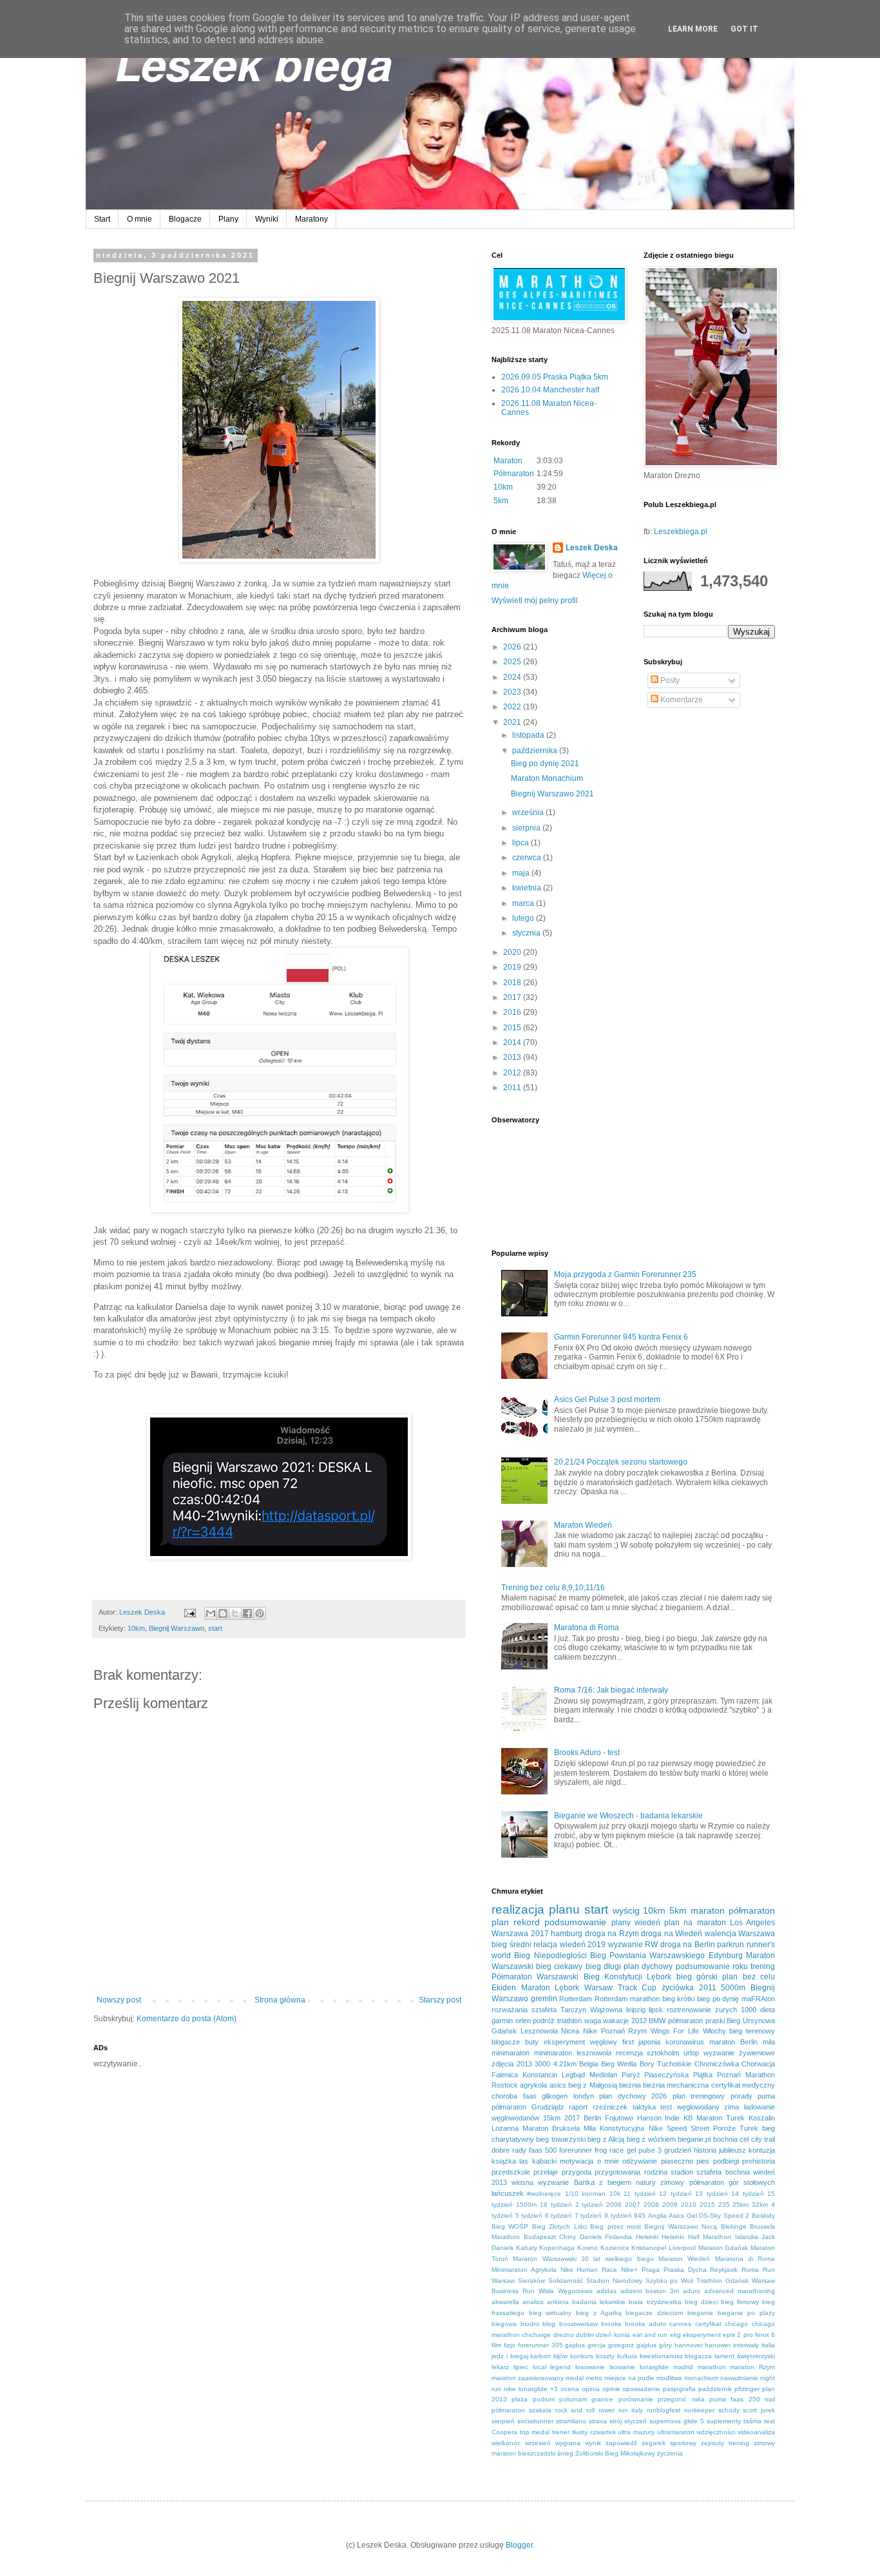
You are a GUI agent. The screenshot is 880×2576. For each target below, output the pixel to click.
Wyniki (267, 219)
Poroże (724, 2128)
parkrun (731, 1945)
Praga (651, 2270)
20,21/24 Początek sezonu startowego (621, 1462)
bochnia (725, 2139)
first (628, 2042)
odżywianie (640, 2161)
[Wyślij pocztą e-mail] (211, 1613)
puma (766, 2096)
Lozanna (505, 2128)
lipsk (656, 2010)
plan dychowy (648, 1966)
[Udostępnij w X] (235, 1613)
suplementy (724, 2421)
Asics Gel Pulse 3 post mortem (607, 1399)
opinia (591, 2389)
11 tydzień (639, 2194)
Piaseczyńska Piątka (678, 2075)
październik (715, 2389)
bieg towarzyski (560, 2139)
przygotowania (617, 2172)
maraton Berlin (733, 2042)
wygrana (568, 2443)
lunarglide (654, 2367)
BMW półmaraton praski (686, 2021)
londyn (584, 2096)
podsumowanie (575, 1922)
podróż (544, 2021)
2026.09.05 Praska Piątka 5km (555, 377)
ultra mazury (636, 2432)
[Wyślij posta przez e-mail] (189, 1612)
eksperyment (702, 2335)
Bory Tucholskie (666, 2064)
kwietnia (528, 888)
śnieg (565, 2453)
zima (732, 2107)
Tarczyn (573, 2010)
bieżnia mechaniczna (676, 2085)
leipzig (636, 2010)
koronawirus (685, 2042)
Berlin (592, 2118)
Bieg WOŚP (510, 2226)
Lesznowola (539, 2031)
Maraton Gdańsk (723, 2248)
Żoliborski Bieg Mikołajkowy (615, 2453)
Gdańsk (504, 2031)
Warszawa (757, 1934)
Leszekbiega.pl (681, 532)
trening (763, 1966)
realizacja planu (536, 1909)
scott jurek (759, 2410)
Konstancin (540, 2075)
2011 (513, 1088)
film (496, 2345)
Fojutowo (619, 2118)
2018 (513, 983)
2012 (513, 1073)
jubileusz (732, 2150)
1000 (749, 2010)
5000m (733, 1988)
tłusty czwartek (594, 2432)
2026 (513, 647)
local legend (552, 2367)
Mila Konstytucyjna (614, 2128)
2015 (513, 1028)
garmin (502, 2021)
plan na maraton (695, 1923)
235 (724, 2205)
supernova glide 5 (677, 2421)
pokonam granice (586, 2399)
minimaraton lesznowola (573, 2053)
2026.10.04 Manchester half (550, 390)
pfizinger (747, 2389)
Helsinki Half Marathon (696, 2237)
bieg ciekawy (559, 1966)
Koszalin (762, 2118)
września (529, 812)
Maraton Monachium (547, 778)
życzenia (670, 2453)
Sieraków (531, 2281)
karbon (540, 2356)
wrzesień (538, 2443)
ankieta (558, 2302)
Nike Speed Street (679, 2128)
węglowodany (698, 2107)
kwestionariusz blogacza (676, 2356)
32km (760, 2205)
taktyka (644, 2107)
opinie (611, 2389)
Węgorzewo (575, 2291)
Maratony (311, 219)
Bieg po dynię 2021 (545, 764)
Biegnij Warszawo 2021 (552, 794)
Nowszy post (119, 2000)
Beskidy (763, 2216)
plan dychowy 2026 (633, 2096)
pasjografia (679, 2389)
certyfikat (708, 2324)
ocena (570, 2389)
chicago (736, 2324)
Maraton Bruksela (551, 2128)
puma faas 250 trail (742, 2399)
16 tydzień (556, 2205)
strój (616, 2421)
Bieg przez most (616, 2226)
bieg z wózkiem (651, 2139)
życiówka (678, 1988)
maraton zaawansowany (528, 2378)
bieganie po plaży (746, 2313)
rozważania (510, 2010)
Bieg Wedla (619, 2064)
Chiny (568, 2237)
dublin (585, 2335)
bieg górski (697, 1977)
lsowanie (622, 2367)
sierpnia (527, 828)
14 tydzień (747, 2194)
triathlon (569, 2021)
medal (575, 2378)
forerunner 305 (540, 2345)
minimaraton (511, 2053)
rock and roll (575, 2410)
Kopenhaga (557, 2248)
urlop (691, 2053)
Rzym (637, 2031)
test (666, 2107)
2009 (670, 2205)
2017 (513, 997)
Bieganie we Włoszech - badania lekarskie (628, 1816)
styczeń (636, 2421)
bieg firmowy (740, 2302)
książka (504, 2161)
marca (524, 903)
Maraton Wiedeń (583, 1525)
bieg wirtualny (550, 2313)
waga (593, 2021)
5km (501, 501)
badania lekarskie (599, 2302)
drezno (564, 2335)
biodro (530, 2324)
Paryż (631, 2075)
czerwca (528, 858)
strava (598, 2421)
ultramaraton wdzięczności (696, 2432)
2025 (513, 662)
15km (552, 2118)
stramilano (571, 2421)
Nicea (570, 2031)
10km (136, 1628)
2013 (513, 1057)
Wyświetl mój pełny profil (535, 601)
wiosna (522, 2182)
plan (500, 1922)
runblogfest (664, 2410)
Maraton (508, 461)
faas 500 (543, 2150)
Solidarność (566, 2281)
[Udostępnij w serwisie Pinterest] (260, 1613)
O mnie (139, 219)
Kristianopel (649, 2248)
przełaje (546, 2172)
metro (594, 2378)
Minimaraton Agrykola (524, 2270)
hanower (718, 2345)
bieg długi (603, 1966)
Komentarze (681, 700)
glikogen (555, 2096)
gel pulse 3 (644, 2150)
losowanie (590, 2367)
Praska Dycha (685, 2270)
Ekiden (504, 1988)
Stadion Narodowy (614, 2281)
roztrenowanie (689, 2010)
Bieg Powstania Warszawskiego (648, 1956)
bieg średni (512, 1945)
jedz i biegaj (510, 2356)
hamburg (567, 1934)
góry (665, 2345)
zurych (726, 2010)
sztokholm (663, 2053)
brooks (611, 2324)
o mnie (608, 2161)
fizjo (510, 2345)
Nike (590, 2031)
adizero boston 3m (650, 2291)
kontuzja (762, 2150)
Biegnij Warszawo (177, 1628)
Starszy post (440, 2000)
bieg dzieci (701, 2302)
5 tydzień (529, 2216)
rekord (527, 1922)
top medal (535, 2432)
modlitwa (669, 2378)
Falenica (505, 2075)
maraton (708, 1910)
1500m (526, 2205)
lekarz (500, 2367)
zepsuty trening (725, 2443)
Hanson (649, 2118)
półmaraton (752, 1910)
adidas (607, 2291)
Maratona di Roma (587, 1628)
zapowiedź (621, 2443)
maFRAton (758, 1999)
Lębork (659, 1977)
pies (703, 2161)
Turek (749, 2128)
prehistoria (759, 2161)
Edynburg (726, 1956)
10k (615, 2194)
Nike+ (629, 2270)
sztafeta (544, 2010)
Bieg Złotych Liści (560, 2226)
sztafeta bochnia (723, 2172)
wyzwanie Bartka (566, 2182)
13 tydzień (711, 2194)
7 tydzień (588, 2216)
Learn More (693, 29)
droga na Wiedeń (672, 1934)
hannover (689, 2345)
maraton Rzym (752, 2367)
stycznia (527, 933)
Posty (669, 680)
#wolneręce (544, 2194)
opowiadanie (641, 2389)
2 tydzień (589, 2205)
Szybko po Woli (670, 2281)
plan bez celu (749, 1977)
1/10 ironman (585, 2194)
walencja (721, 1934)
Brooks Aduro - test (587, 1753)
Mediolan (603, 2075)
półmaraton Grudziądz (528, 2107)
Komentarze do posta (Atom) (187, 2019)
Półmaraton (514, 474)
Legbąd (573, 2075)
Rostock (505, 2085)
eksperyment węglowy (580, 2042)
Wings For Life (675, 2031)
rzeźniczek (610, 2107)
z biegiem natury (627, 2182)
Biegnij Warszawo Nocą (681, 2226)
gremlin (544, 1999)
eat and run (650, 2335)
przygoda (577, 2172)
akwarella (505, 2302)
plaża (520, 2399)
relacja (545, 1945)
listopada (529, 735)
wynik (593, 2443)
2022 (513, 707)
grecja (597, 2345)
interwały (746, 2345)
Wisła (546, 2291)
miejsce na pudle (629, 2378)
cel (744, 2139)
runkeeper (699, 2410)
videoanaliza (756, 2432)
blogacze (506, 2042)
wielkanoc (506, 2443)
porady (741, 2096)
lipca (521, 843)
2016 (513, 1012)
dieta (768, 2010)
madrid (683, 2367)
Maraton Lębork (550, 1988)
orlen (523, 2021)
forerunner (576, 2150)
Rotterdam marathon (627, 1999)
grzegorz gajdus (632, 2345)
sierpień (503, 2421)
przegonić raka (681, 2399)
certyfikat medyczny (743, 2085)
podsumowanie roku (712, 1966)
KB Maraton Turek (714, 2118)
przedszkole (511, 2172)
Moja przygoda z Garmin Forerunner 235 (625, 1274)
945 (640, 2216)
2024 (513, 677)
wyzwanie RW (633, 1945)
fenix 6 (765, 2335)
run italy (631, 2410)
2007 (633, 2205)
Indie (672, 2118)
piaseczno (677, 2161)
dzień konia (613, 2335)
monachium (701, 2378)
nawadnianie (739, 2378)
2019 (513, 967)
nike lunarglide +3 (531, 2389)
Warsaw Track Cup (620, 1988)
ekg (675, 2335)
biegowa (504, 2324)
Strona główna (280, 2000)
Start (102, 219)
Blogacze (185, 219)
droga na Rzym (612, 1934)
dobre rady (509, 2150)
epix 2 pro (738, 2335)
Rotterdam (576, 1999)
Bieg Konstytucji (613, 1977)
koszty (605, 2356)
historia (705, 2150)
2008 (651, 2205)
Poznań (613, 2031)
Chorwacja (758, 2064)
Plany (228, 219)
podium (544, 2399)
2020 (513, 952)
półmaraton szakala (521, 2410)
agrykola (533, 2085)
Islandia (747, 2237)
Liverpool (682, 2248)
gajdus (575, 2345)
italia (768, 2345)
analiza (533, 2302)
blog (549, 2324)
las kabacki (538, 2161)
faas (530, 2096)
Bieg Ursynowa (751, 2021)
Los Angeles (752, 1923)
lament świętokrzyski (745, 2356)
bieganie (700, 2313)
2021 (513, 722)
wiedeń (647, 1923)
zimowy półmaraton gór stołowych (718, 2182)
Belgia (588, 2064)
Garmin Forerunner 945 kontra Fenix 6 (621, 1337)
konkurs (582, 2356)
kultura (627, 2356)
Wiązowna (606, 2010)
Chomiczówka (717, 2064)
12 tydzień (675, 2194)
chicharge (536, 2335)
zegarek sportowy (669, 2443)
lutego (524, 918)
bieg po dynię (718, 1999)
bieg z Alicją (606, 2139)
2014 (513, 1043)
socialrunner (535, 2421)
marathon (712, 2367)
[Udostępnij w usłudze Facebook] (247, 1613)
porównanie (636, 2399)
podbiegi (726, 2161)
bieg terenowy (752, 2031)
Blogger (519, 2545)
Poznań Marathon (746, 2075)
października (536, 751)
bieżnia (630, 2085)
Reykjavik (724, 2270)
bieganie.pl (694, 2139)
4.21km (565, 2064)
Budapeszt (540, 2237)
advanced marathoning (740, 2291)
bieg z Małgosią (593, 2085)
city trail (763, 2139)
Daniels (591, 2237)
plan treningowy (699, 2096)
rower (607, 2410)
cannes (680, 2324)
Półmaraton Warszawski (535, 1977)
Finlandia (618, 2237)
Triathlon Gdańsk (722, 2281)
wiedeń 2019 (583, 1945)
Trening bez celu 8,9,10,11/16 (553, 1588)
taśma (752, 2421)
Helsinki (647, 2237)
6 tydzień (559, 2216)
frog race (609, 2150)
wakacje (616, 2021)
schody (729, 2410)
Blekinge (734, 2226)
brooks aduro (646, 2324)
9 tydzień (618, 2216)
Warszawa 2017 (520, 1934)
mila (769, 2042)
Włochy (714, 2031)
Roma (750, 2270)
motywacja (577, 2161)
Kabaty (527, 2248)
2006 (614, 2205)
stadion (682, 2172)
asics (558, 2085)
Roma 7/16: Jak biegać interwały (611, 1690)
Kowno (588, 2248)
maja (522, 873)
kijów (560, 2356)
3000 (542, 2064)
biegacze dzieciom (654, 2313)
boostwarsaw (579, 2324)
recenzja (629, 2053)
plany (621, 1923)
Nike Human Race (589, 2270)
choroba (504, 2096)
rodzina (656, 2172)
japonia (649, 2042)
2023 (513, 692)
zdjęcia (502, 2064)
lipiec (521, 2367)
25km (741, 2205)
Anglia (657, 2216)
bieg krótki (679, 1999)
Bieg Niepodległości (550, 1956)
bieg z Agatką (598, 2313)
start (215, 1628)
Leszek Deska (592, 548)
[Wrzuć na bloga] (223, 1613)
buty (532, 2042)
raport (578, 2107)
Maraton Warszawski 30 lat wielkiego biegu (583, 2259)
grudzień (678, 2150)
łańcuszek (508, 2193)
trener (561, 2432)
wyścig (626, 1910)
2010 (689, 2205)
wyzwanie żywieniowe (739, 2053)
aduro (692, 2291)
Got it (744, 29)
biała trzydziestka (655, 2302)
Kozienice (615, 2248)
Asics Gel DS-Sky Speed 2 (709, 2216)
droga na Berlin (688, 1945)
